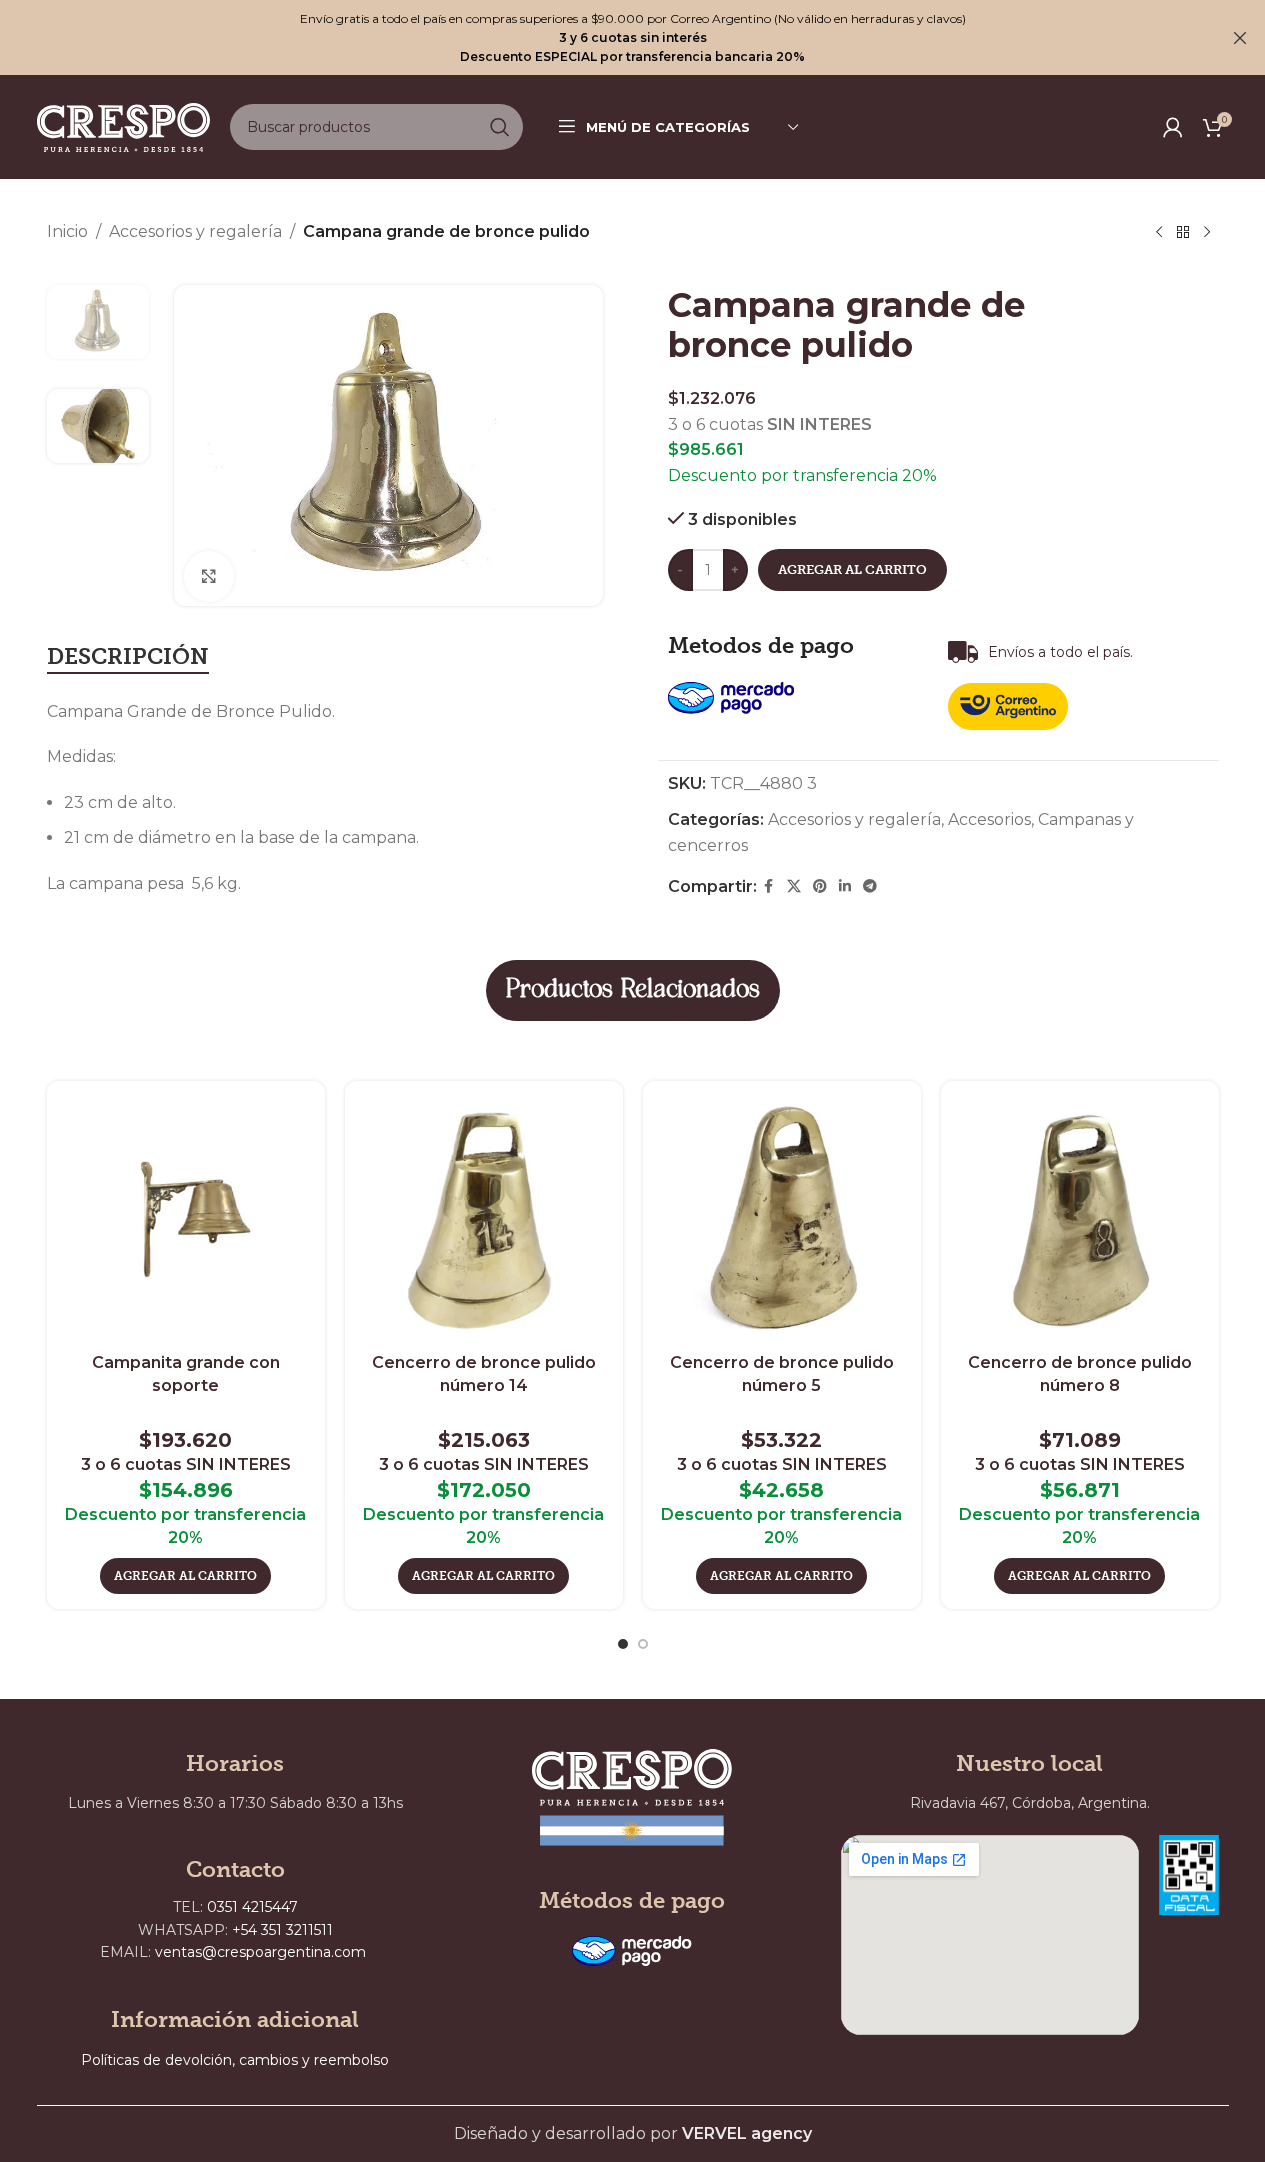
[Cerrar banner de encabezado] (1240, 37)
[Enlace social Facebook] (769, 886)
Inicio (67, 231)
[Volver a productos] (1183, 233)
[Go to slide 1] (623, 1644)
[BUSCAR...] (500, 127)
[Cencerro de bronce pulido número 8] (1080, 1220)
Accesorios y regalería (195, 231)
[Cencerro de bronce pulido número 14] (484, 1220)
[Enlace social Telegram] (870, 886)
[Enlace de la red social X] (794, 886)
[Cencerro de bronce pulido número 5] (782, 1220)
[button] (185, 1576)
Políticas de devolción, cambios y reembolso (235, 2060)
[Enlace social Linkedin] (845, 886)
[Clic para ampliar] (209, 576)
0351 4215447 (252, 1907)
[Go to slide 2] (643, 1644)
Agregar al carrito (852, 569)
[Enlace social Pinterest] (820, 886)
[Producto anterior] (1159, 233)
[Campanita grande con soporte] (186, 1220)
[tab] (128, 658)
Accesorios (989, 819)
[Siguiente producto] (1207, 233)
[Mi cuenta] (1173, 127)
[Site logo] (123, 125)
